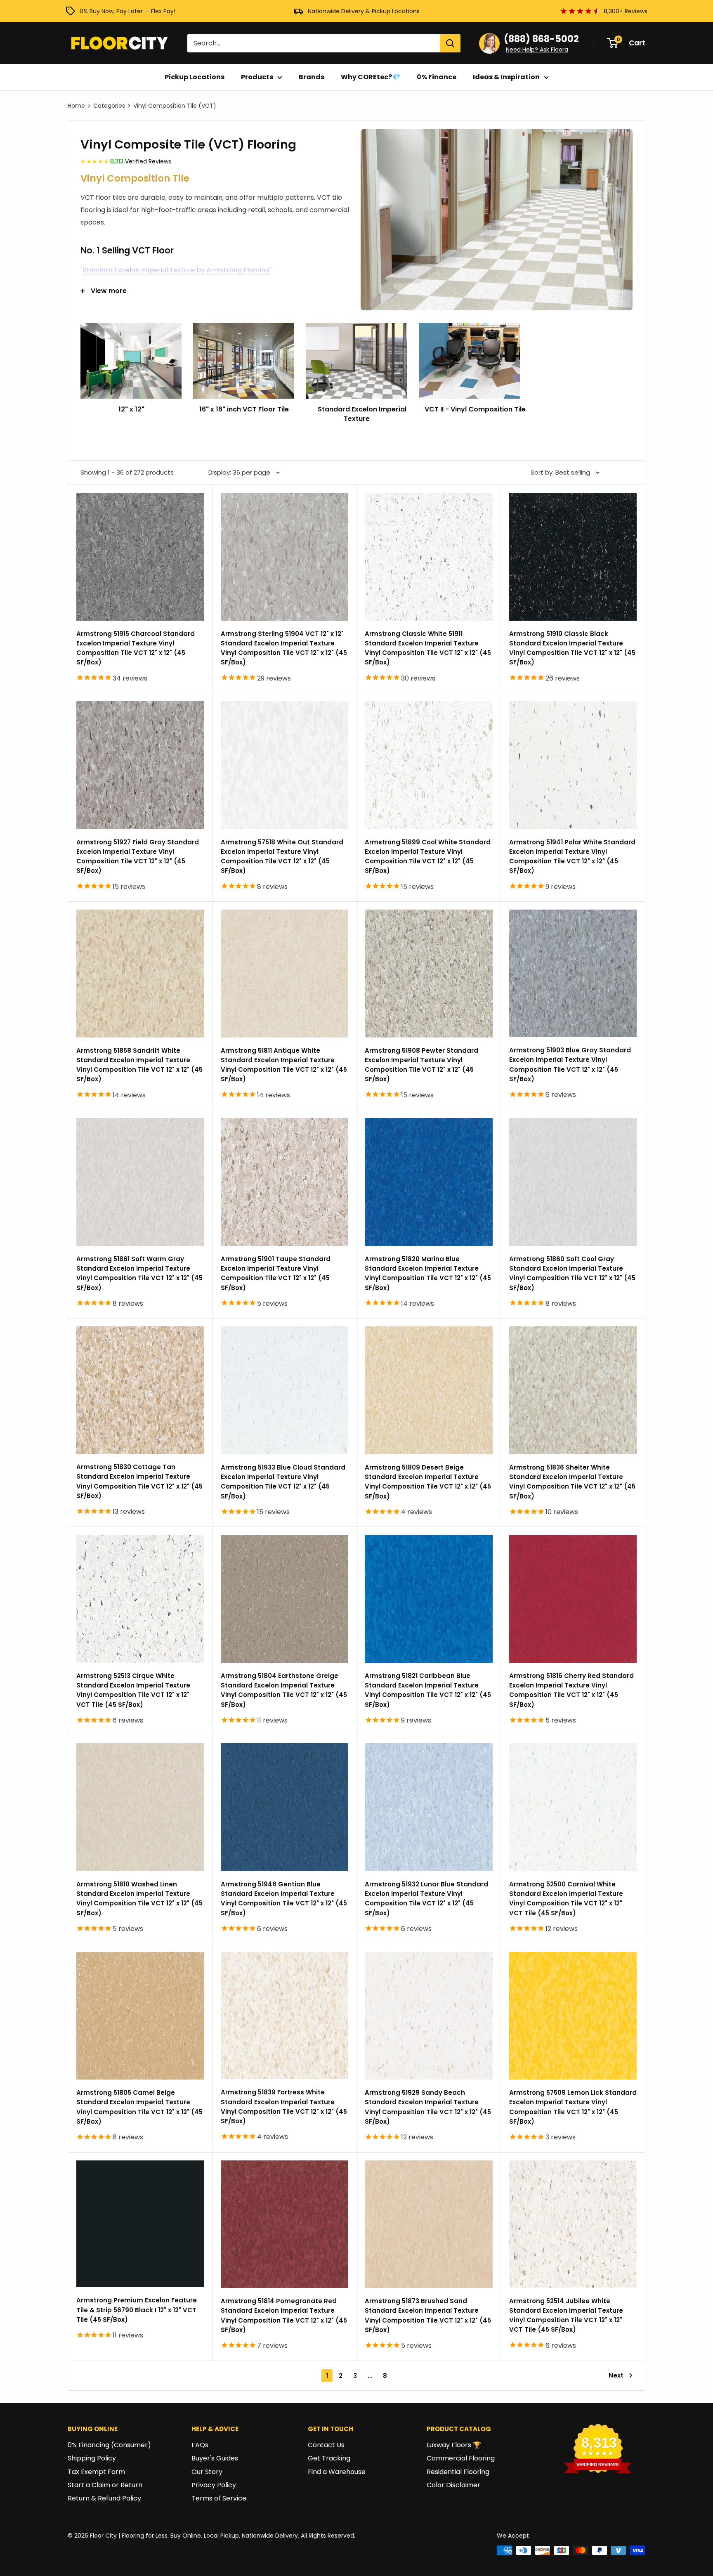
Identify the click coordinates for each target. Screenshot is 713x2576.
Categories (109, 106)
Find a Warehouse (337, 2472)
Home (76, 106)
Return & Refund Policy (104, 2498)
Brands (312, 77)
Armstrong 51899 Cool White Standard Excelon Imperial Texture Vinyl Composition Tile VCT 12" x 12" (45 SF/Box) (428, 857)
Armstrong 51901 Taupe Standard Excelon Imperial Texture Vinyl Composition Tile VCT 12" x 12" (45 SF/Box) (276, 1273)
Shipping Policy (92, 2458)
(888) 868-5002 (541, 39)
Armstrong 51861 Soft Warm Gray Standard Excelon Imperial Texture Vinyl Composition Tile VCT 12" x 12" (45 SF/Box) (139, 1273)
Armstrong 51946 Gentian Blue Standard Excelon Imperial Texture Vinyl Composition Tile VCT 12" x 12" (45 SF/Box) (284, 1899)
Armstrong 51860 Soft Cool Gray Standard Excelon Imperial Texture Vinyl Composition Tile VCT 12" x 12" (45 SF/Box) (572, 1273)
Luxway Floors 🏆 (454, 2445)
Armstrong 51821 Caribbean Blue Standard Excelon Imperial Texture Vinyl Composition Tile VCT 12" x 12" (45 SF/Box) (428, 1690)
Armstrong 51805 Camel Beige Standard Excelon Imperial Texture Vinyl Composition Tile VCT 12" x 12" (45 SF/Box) (139, 2107)
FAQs (200, 2445)
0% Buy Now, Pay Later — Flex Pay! (127, 11)
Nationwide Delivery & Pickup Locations (364, 11)
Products (257, 77)
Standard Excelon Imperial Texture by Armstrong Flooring (176, 270)
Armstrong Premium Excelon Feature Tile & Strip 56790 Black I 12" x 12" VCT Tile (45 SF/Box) (137, 2310)
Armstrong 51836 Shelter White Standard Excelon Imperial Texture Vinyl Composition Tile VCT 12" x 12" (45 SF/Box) (572, 1482)
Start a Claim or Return (105, 2485)
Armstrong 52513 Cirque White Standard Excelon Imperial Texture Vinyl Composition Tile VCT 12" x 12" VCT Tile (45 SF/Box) (133, 1690)
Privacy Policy (214, 2485)
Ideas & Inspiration (506, 77)
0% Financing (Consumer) (109, 2445)
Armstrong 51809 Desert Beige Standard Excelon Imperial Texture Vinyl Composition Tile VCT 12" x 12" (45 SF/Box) (428, 1482)
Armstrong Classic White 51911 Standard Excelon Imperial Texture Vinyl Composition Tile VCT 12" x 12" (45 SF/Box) (428, 648)
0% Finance (437, 77)
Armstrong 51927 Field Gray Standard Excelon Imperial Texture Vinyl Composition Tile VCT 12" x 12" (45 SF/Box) (138, 857)
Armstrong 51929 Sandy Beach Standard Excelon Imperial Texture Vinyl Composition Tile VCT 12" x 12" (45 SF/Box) (428, 2107)
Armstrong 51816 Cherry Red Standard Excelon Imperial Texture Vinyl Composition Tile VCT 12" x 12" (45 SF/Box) (571, 1690)
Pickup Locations (195, 77)
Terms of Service (219, 2498)
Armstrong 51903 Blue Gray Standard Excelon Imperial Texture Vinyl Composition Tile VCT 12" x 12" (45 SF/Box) (570, 1065)
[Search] (450, 43)
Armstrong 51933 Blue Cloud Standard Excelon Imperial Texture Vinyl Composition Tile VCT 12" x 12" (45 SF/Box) (283, 1482)
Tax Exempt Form (96, 2472)
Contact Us (326, 2445)
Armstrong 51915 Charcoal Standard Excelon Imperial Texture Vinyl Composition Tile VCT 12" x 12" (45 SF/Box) (136, 648)
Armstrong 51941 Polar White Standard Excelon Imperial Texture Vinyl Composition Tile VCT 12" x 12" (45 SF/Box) (572, 857)
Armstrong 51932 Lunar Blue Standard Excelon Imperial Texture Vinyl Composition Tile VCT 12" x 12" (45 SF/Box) (426, 1899)
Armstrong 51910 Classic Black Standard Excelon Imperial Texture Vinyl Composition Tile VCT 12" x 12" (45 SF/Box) (572, 648)
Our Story (207, 2472)
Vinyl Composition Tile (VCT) (175, 106)
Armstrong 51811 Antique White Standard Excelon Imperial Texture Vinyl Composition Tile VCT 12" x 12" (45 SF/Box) (284, 1065)
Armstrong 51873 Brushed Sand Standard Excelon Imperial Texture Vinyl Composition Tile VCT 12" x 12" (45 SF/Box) (428, 2315)
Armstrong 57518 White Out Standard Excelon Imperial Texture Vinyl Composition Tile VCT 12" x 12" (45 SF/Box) (282, 857)
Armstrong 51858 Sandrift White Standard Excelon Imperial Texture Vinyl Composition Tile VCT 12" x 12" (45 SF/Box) (139, 1065)
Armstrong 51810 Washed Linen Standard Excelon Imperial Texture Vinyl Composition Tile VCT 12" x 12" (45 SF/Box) (139, 1899)
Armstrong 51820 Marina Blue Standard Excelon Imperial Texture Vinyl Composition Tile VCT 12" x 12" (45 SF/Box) (428, 1273)
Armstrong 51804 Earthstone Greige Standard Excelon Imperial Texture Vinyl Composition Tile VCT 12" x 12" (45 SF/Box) (284, 1690)
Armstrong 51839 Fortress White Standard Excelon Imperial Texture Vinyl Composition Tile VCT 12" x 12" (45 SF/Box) (284, 2107)
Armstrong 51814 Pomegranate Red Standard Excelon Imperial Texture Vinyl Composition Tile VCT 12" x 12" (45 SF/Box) (284, 2315)
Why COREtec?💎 (371, 77)
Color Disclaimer (453, 2485)
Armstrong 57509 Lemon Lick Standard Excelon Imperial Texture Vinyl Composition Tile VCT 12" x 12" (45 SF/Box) (573, 2107)
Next (616, 2375)
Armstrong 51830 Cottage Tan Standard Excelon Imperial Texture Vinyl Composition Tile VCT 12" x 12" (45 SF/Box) (139, 1481)
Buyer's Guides (215, 2458)
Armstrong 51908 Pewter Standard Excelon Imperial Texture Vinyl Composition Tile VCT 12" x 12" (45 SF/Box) (421, 1065)
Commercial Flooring (461, 2458)
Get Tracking (329, 2458)
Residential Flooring (458, 2472)
